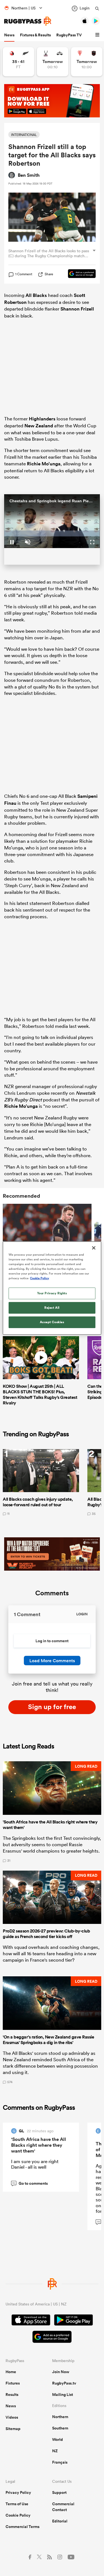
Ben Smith (29, 175)
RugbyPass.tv (64, 2383)
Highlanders (42, 419)
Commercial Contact (63, 2507)
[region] (52, 1288)
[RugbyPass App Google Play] (73, 2321)
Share (49, 274)
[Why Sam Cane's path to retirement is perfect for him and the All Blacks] (47, 1233)
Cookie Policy (18, 2515)
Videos (12, 2417)
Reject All (52, 1308)
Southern (60, 2428)
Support (59, 2492)
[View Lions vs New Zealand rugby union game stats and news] (18, 62)
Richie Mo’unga (44, 464)
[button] (98, 35)
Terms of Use (17, 2504)
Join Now (61, 2372)
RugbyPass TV (69, 35)
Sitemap (13, 2429)
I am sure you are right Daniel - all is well (35, 2164)
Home (11, 2372)
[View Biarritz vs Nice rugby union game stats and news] (87, 62)
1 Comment (24, 274)
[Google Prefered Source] (79, 274)
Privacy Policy (18, 2492)
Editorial (60, 2521)
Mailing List (63, 2395)
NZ (55, 2451)
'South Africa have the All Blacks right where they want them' (39, 2145)
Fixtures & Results (35, 35)
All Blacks (36, 295)
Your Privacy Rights (52, 1293)
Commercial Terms (22, 2527)
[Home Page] (28, 21)
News (9, 35)
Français (60, 2462)
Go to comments (30, 2183)
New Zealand (39, 426)
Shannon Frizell (77, 309)
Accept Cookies (52, 1322)
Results (12, 2395)
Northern (60, 2417)
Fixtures (13, 2383)
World (58, 2439)
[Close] (94, 1248)
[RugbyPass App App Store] (31, 2321)
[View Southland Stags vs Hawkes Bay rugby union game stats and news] (53, 62)
